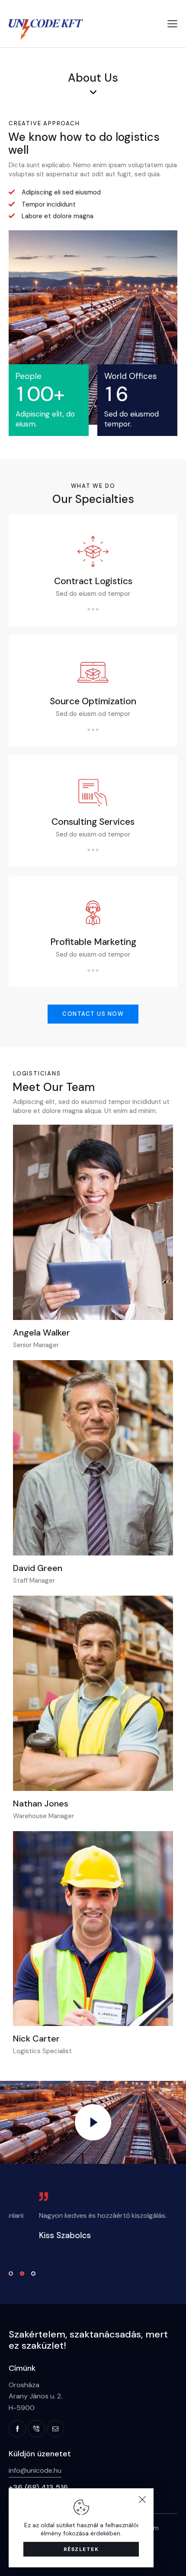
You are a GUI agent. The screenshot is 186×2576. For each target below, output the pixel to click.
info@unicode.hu (35, 2470)
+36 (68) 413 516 (38, 2487)
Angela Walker (42, 1333)
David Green (38, 1568)
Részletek (81, 2549)
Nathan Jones (41, 1803)
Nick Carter (36, 2039)
